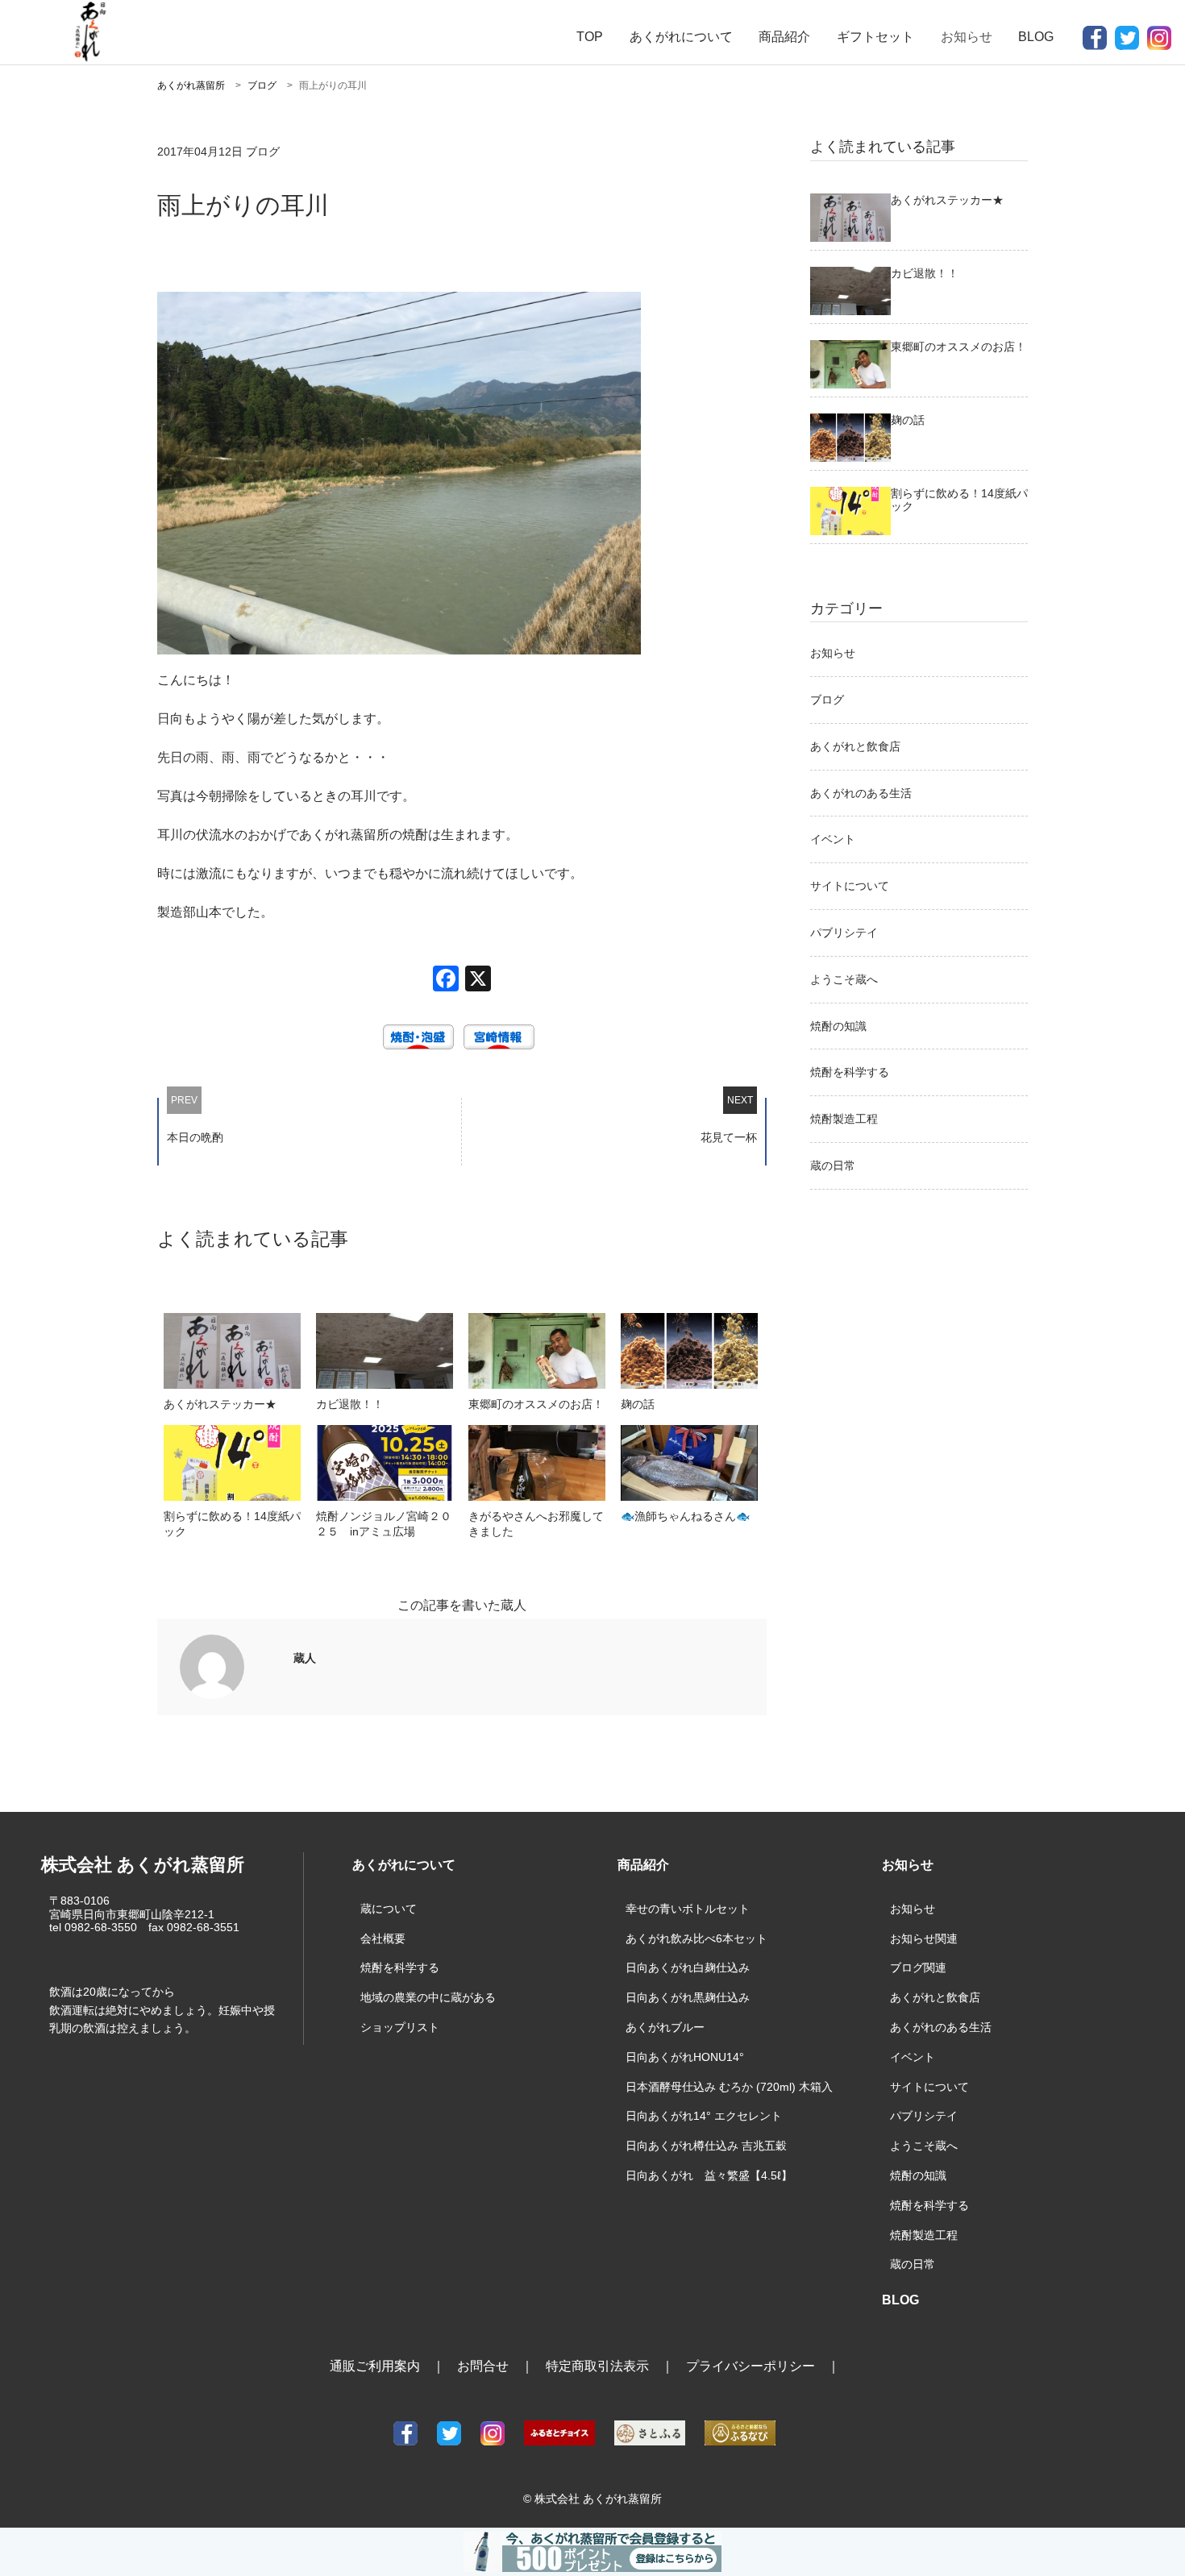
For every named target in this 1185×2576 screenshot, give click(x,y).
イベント (833, 839)
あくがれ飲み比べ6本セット (696, 1938)
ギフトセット (875, 37)
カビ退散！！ (350, 1404)
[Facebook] (446, 981)
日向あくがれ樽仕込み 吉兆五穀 (706, 2146)
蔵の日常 (833, 1165)
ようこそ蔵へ (844, 979)
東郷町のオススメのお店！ (536, 1404)
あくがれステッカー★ (220, 1404)
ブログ (827, 700)
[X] (478, 981)
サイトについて (850, 886)
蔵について (389, 1909)
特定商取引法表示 (597, 2366)
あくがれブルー (665, 2027)
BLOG (1036, 37)
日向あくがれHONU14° (685, 2057)
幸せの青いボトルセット (688, 1909)
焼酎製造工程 (844, 1119)
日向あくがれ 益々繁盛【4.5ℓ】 (709, 2175)
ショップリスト (400, 2027)
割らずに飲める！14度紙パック (232, 1524)
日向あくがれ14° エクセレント (704, 2116)
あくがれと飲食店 (855, 746)
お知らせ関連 (924, 1938)
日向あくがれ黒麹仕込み (688, 1997)
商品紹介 (784, 37)
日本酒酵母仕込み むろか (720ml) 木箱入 (729, 2087)
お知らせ (833, 653)
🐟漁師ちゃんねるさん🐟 (685, 1516)
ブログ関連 (918, 1967)
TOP (590, 37)
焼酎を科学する (850, 1072)
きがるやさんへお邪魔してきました (536, 1524)
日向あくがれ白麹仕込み (688, 1967)
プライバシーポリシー (750, 2366)
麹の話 (638, 1404)
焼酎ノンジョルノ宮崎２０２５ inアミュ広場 (384, 1524)
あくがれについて (681, 37)
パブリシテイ (844, 933)
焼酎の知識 (838, 1026)
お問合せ (483, 2366)
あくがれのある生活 (861, 793)
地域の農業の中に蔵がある (428, 1997)
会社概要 (383, 1938)
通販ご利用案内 (375, 2366)
